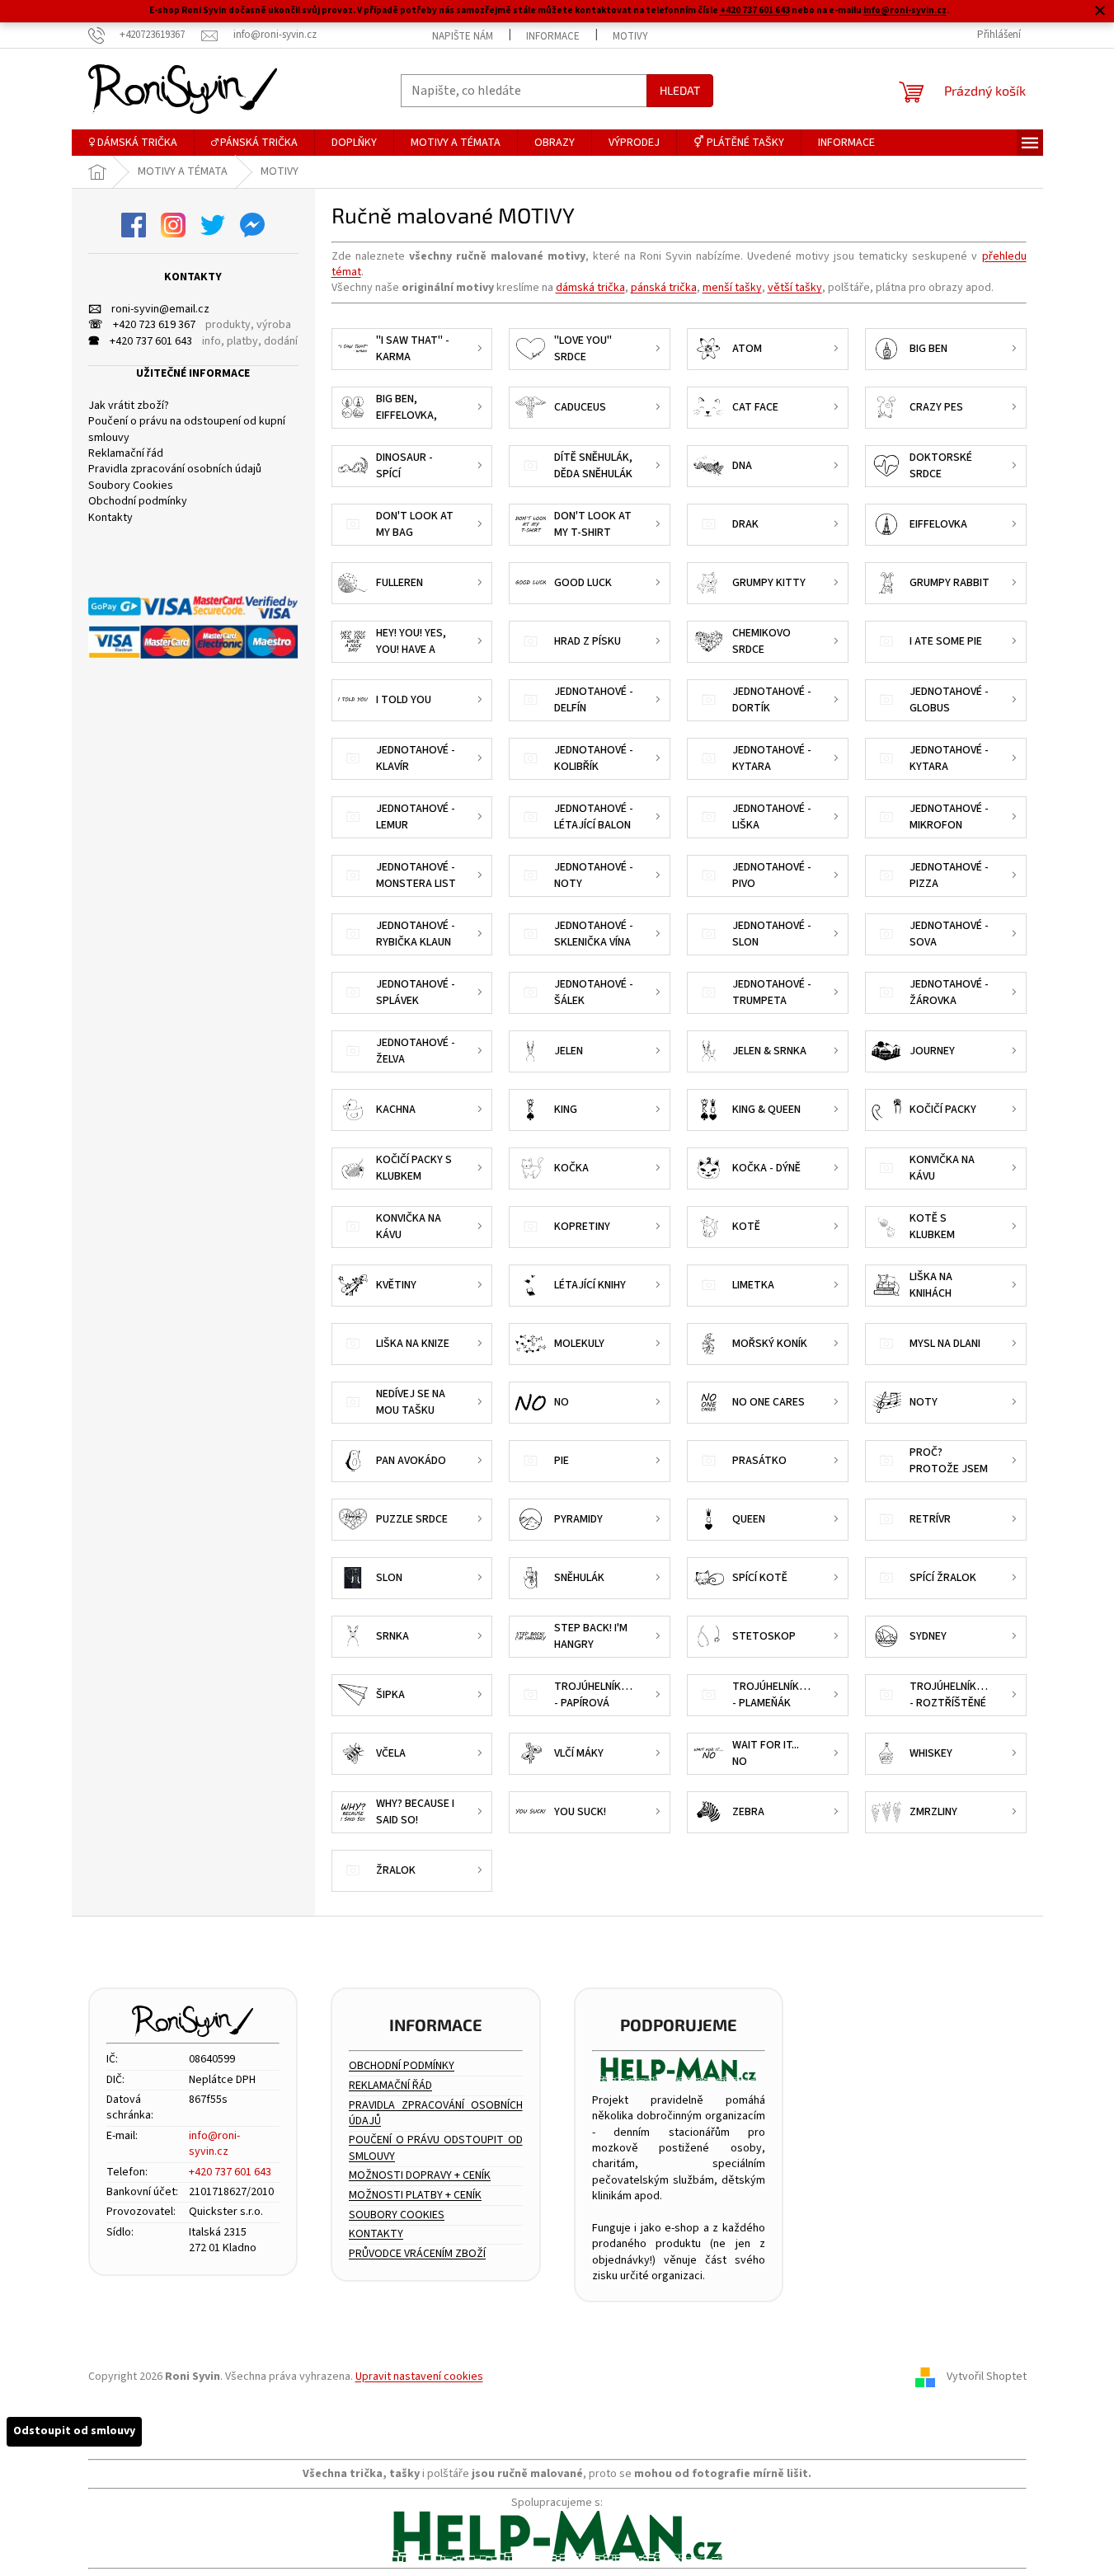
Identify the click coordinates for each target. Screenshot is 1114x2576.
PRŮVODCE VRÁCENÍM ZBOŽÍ (417, 2254)
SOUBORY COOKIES (397, 2215)
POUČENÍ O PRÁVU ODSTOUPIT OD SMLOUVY (436, 2148)
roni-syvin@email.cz (149, 310)
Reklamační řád (126, 454)
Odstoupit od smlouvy (74, 2431)
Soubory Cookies (131, 486)
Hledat (680, 90)
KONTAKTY (376, 2234)
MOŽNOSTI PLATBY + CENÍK (415, 2196)
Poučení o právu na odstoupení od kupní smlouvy (187, 429)
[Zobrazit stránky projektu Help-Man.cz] (679, 2069)
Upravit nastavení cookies (419, 2377)
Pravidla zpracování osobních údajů (175, 469)
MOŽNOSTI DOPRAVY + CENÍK (420, 2176)
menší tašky (732, 288)
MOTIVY (630, 36)
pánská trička (664, 288)
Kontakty (110, 518)
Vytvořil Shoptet (987, 2377)
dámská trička (590, 288)
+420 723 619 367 (142, 325)
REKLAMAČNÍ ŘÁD (390, 2086)
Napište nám (463, 36)
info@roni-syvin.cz (905, 10)
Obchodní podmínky (138, 502)
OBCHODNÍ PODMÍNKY (402, 2066)
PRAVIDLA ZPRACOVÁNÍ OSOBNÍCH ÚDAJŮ (436, 2114)
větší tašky (795, 288)
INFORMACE (553, 36)
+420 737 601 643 (755, 10)
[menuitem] (133, 143)
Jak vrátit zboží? (129, 406)
